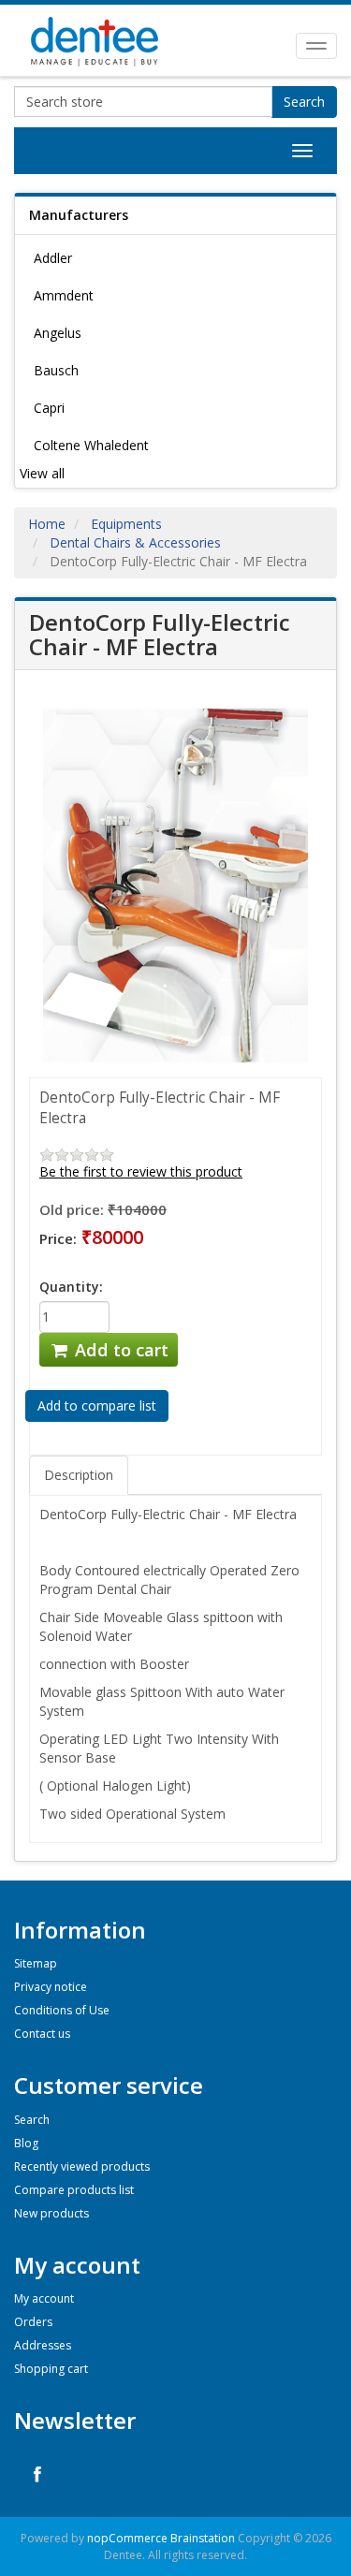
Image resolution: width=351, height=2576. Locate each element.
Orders (33, 2322)
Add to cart (119, 1350)
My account (44, 2298)
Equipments (126, 524)
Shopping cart (51, 2369)
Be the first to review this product (141, 1171)
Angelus (58, 333)
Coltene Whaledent (91, 445)
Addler (53, 258)
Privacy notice (51, 1987)
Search (304, 102)
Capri (49, 408)
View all (42, 473)
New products (51, 2213)
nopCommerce (127, 2538)
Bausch (56, 370)
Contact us (42, 2034)
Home (47, 524)
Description (79, 1475)
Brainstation (204, 2538)
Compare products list (74, 2190)
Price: (58, 1238)
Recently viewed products (82, 2166)
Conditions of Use (62, 2010)
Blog (26, 2143)
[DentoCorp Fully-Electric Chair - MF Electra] (175, 884)
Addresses (43, 2345)
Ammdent (64, 295)
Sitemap (36, 1963)
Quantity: (71, 1287)
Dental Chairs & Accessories (135, 542)
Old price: (72, 1209)
